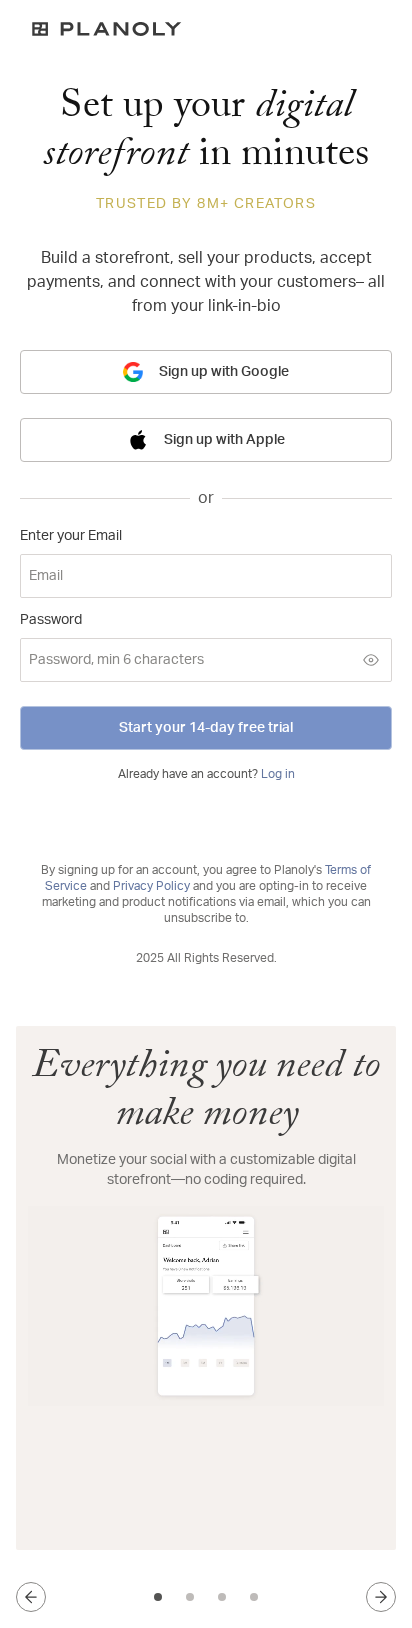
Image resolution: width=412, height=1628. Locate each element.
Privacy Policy (151, 886)
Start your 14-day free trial (206, 728)
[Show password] (371, 660)
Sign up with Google (224, 372)
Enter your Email (71, 536)
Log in (278, 774)
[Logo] (206, 29)
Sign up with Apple (224, 440)
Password (51, 620)
